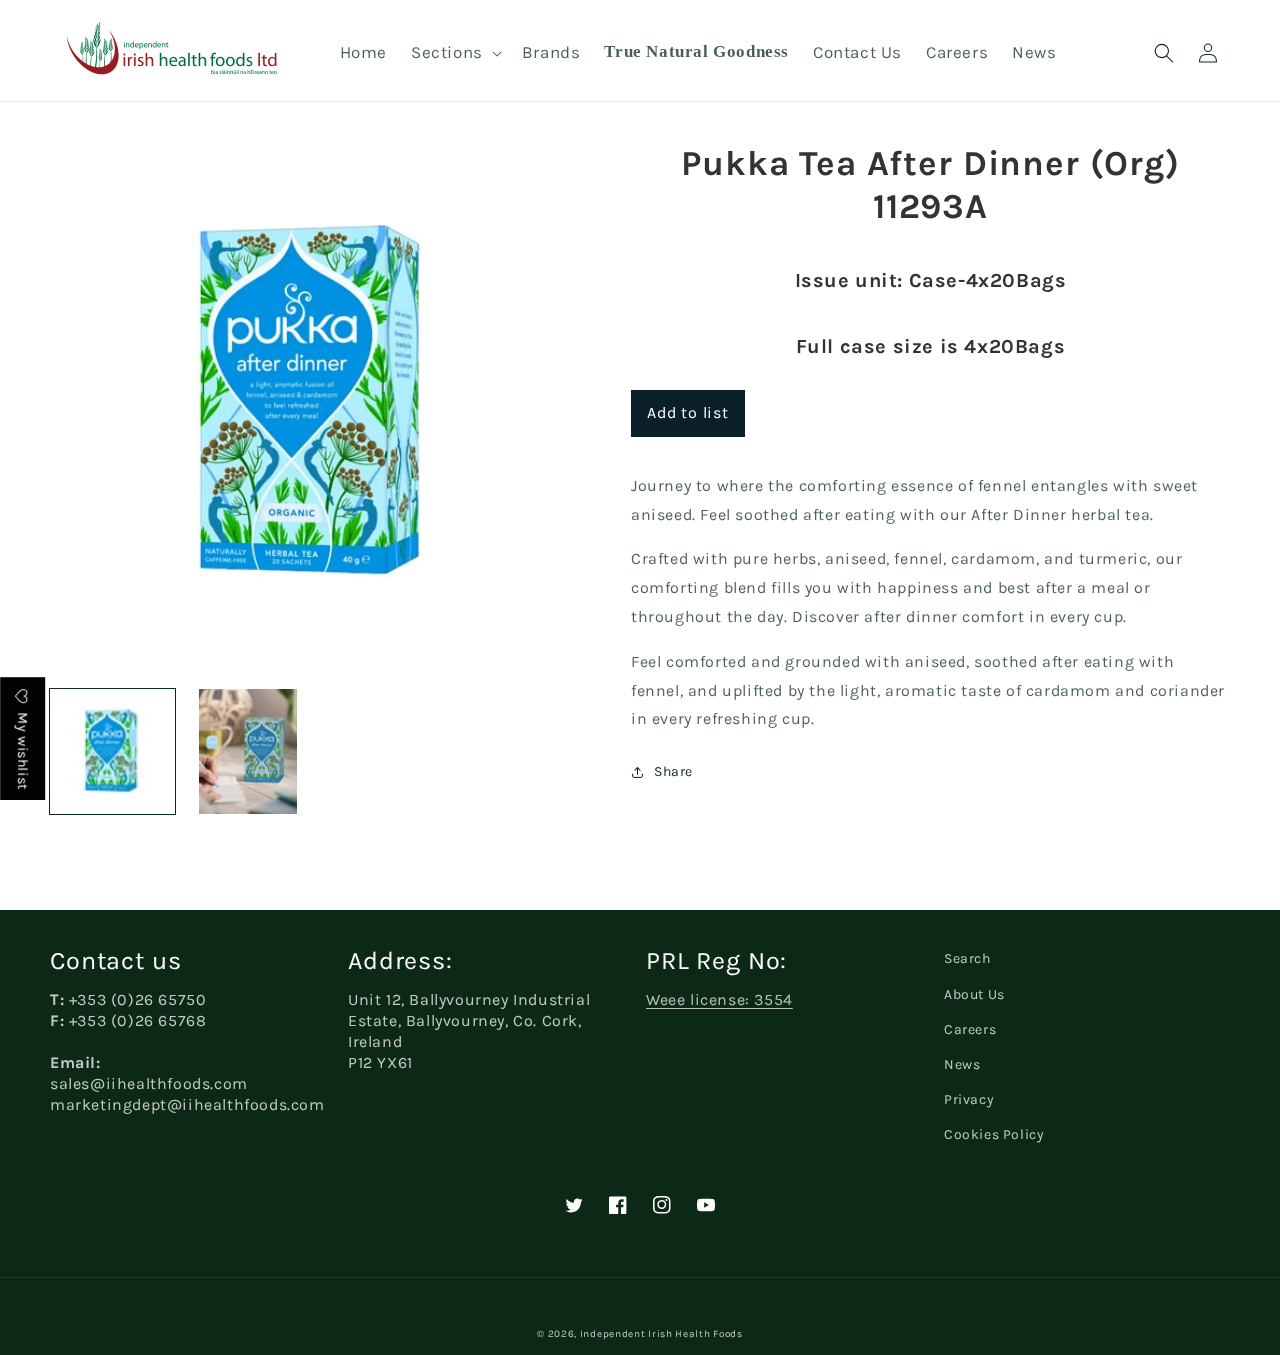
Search (967, 958)
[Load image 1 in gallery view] (112, 751)
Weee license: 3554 (719, 999)
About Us (974, 994)
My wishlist (22, 749)
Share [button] (673, 771)
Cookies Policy (994, 1134)
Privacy (969, 1099)
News (962, 1064)
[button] (454, 52)
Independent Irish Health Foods (661, 1334)
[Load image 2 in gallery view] (247, 751)
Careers (970, 1029)
